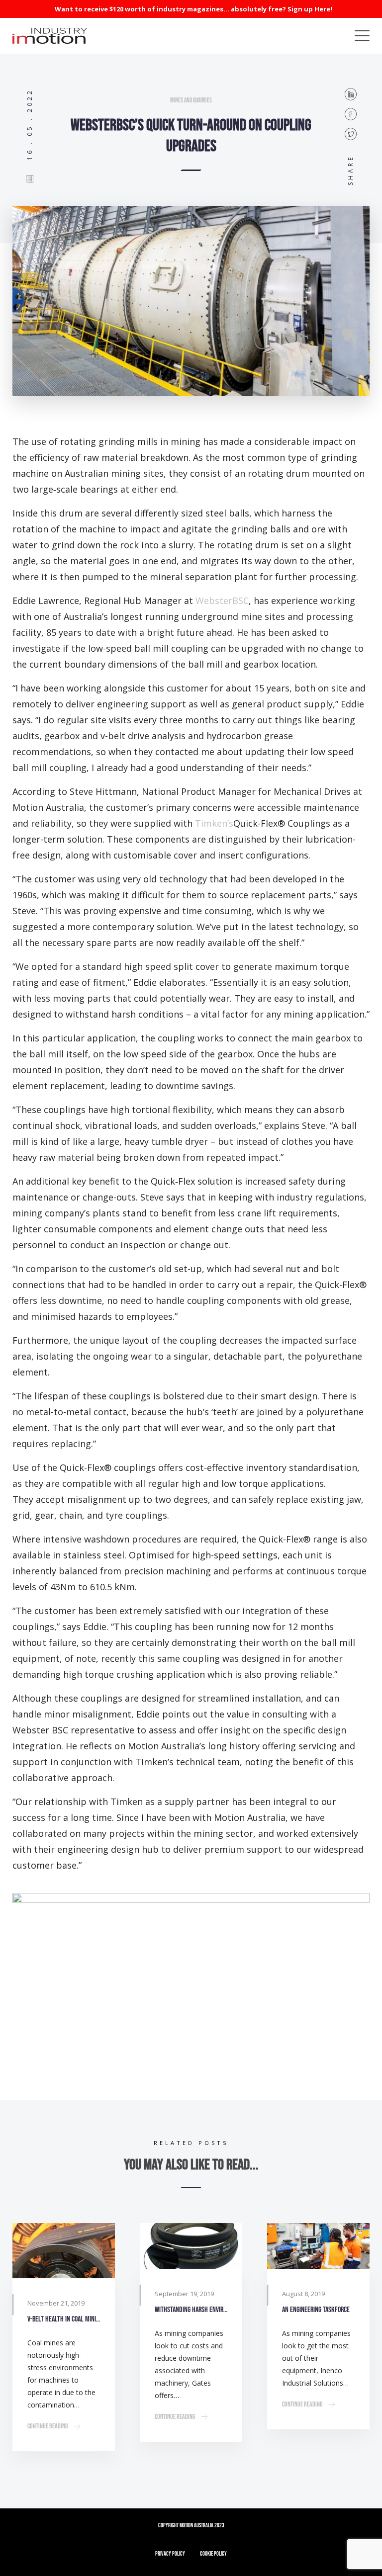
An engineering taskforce (316, 2310)
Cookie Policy (213, 2554)
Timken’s (214, 823)
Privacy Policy (170, 2554)
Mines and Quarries (191, 100)
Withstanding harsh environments (191, 2310)
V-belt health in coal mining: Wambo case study (64, 2319)
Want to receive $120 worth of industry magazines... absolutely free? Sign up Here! (193, 9)
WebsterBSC (222, 601)
